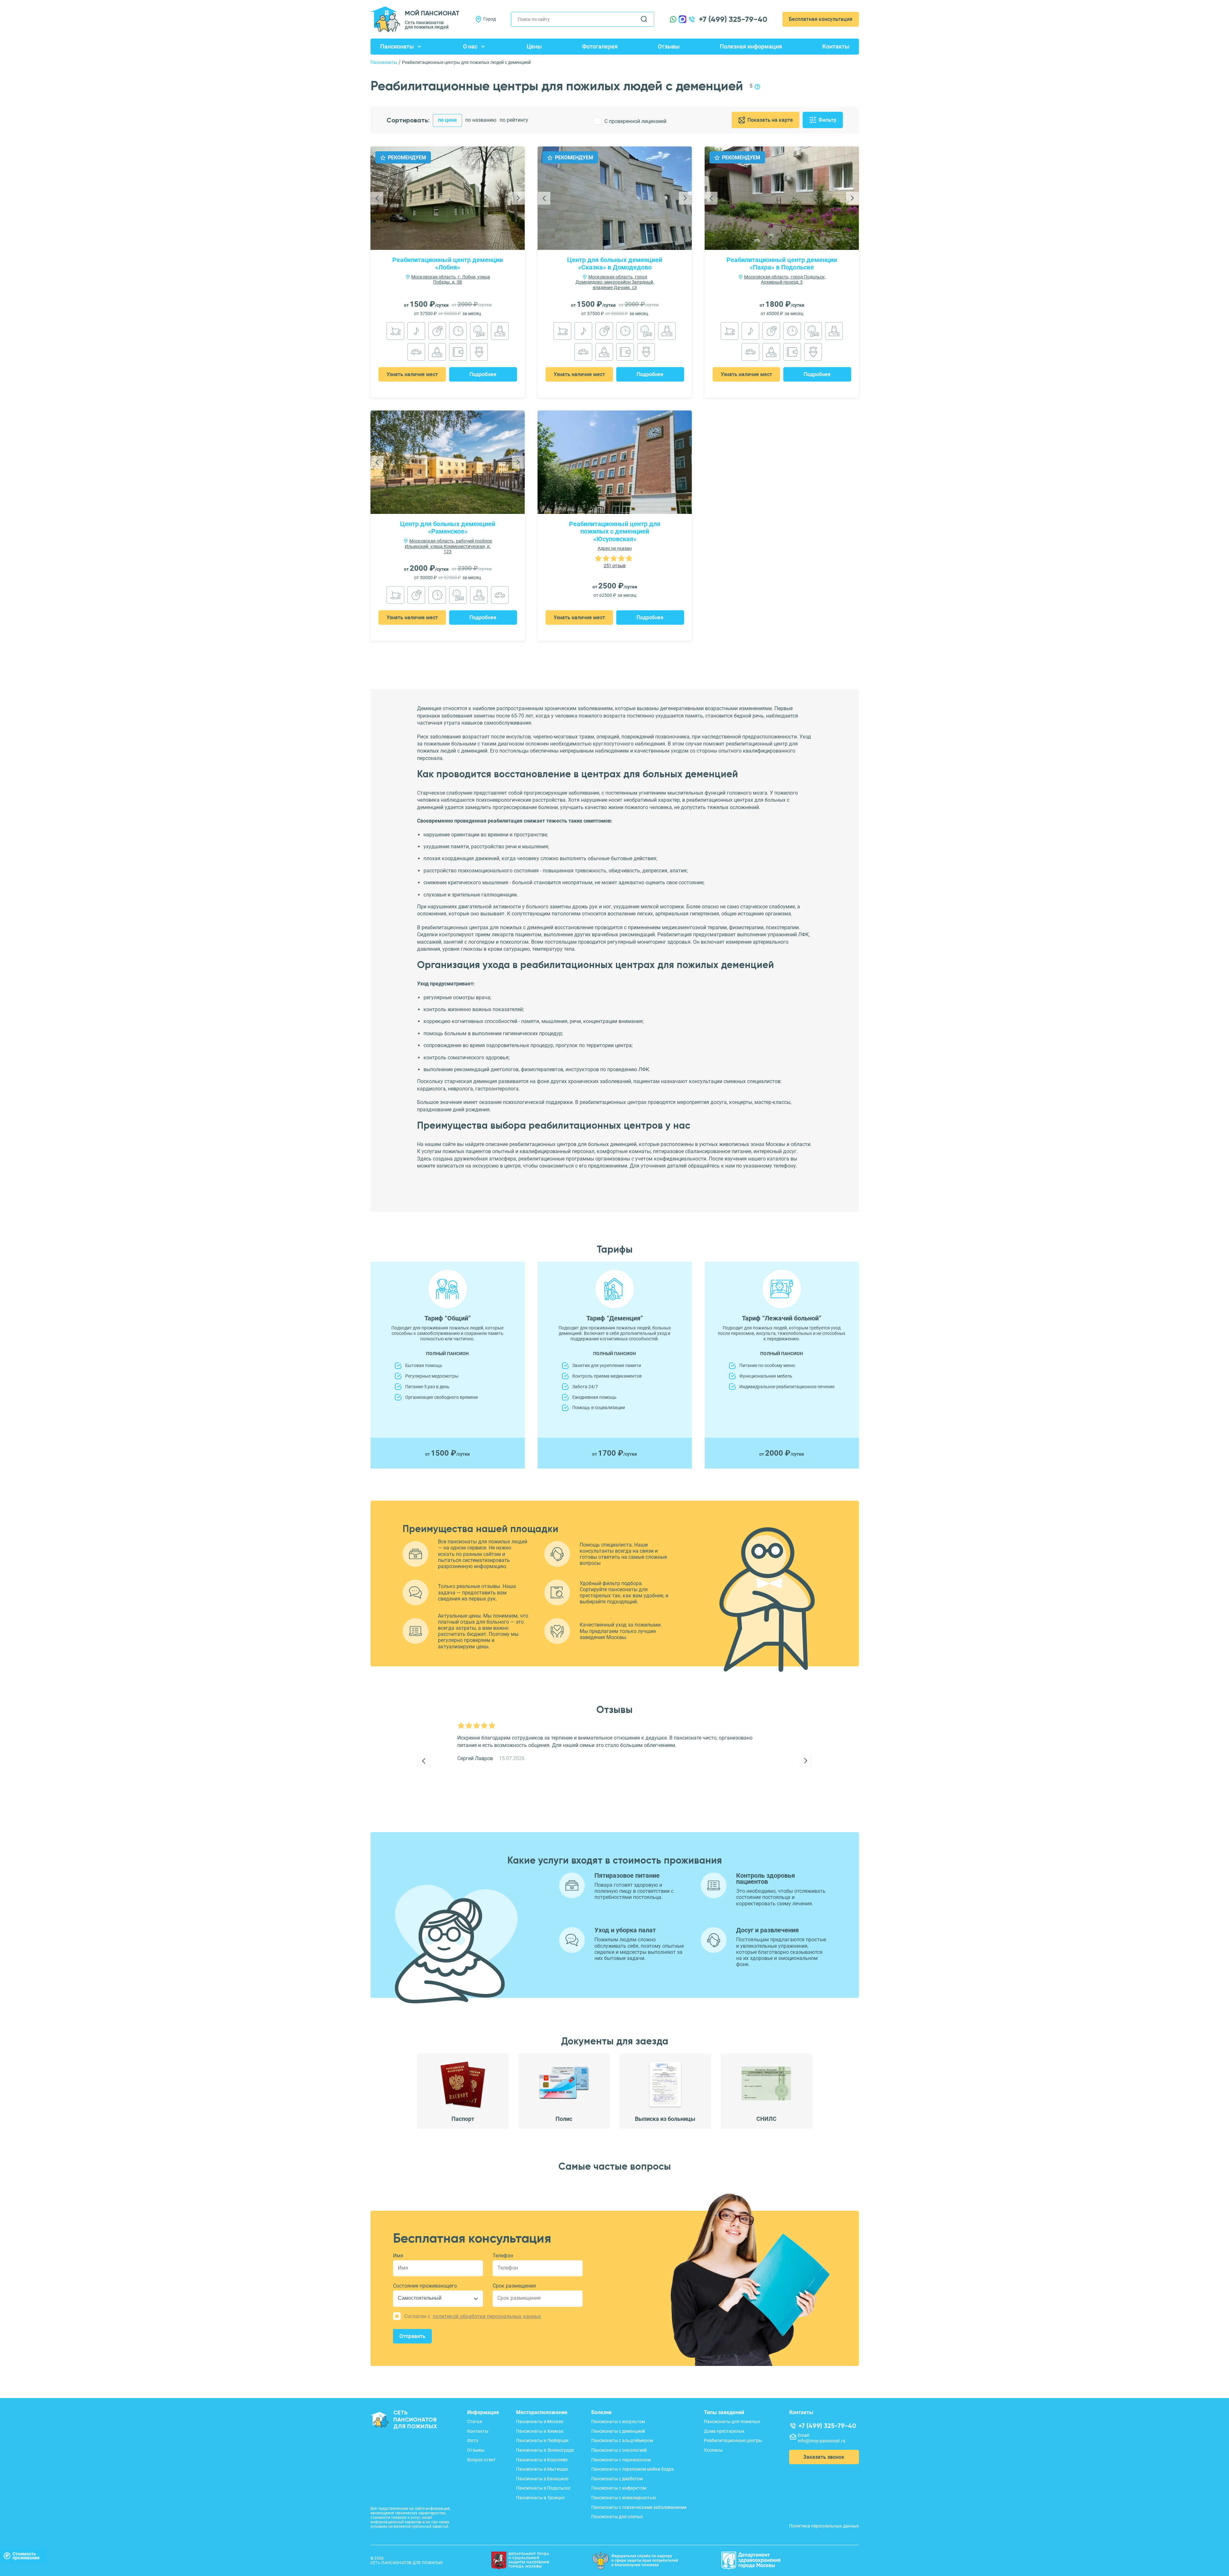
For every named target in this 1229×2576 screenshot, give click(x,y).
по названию (481, 120)
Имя (398, 2256)
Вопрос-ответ (481, 2460)
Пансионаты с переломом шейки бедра (632, 2469)
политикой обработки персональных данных (487, 2316)
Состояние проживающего (425, 2286)
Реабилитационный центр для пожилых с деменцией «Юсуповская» (615, 532)
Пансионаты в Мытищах (542, 2469)
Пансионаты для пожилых (732, 2422)
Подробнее (483, 374)
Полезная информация (751, 46)
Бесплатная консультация (821, 19)
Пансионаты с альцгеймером (622, 2440)
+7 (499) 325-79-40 (733, 19)
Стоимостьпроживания (26, 2556)
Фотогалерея (600, 46)
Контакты (836, 46)
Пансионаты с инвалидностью (623, 2498)
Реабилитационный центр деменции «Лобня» (448, 264)
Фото (473, 2440)
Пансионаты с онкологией (619, 2450)
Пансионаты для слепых (617, 2517)
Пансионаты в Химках (540, 2431)
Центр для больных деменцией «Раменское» (448, 528)
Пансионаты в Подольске (543, 2488)
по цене (447, 120)
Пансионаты (397, 46)
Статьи (475, 2422)
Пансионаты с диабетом (617, 2479)
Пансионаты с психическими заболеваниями (639, 2507)
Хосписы (713, 2450)
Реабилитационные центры (733, 2440)
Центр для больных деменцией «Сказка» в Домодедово (615, 264)
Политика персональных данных (824, 2526)
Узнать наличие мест (412, 374)
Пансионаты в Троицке (540, 2498)
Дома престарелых (724, 2431)
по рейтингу (514, 120)
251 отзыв (615, 566)
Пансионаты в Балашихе (542, 2479)
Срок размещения (514, 2286)
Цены (534, 46)
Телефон (503, 2256)
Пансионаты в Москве (540, 2422)
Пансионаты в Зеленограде (545, 2450)
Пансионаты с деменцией (618, 2431)
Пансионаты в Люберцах (542, 2440)
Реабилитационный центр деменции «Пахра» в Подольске (782, 264)
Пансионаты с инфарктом (619, 2488)
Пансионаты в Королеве (542, 2460)
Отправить (412, 2336)
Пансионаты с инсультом (618, 2422)
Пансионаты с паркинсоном (621, 2460)
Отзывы (669, 46)
